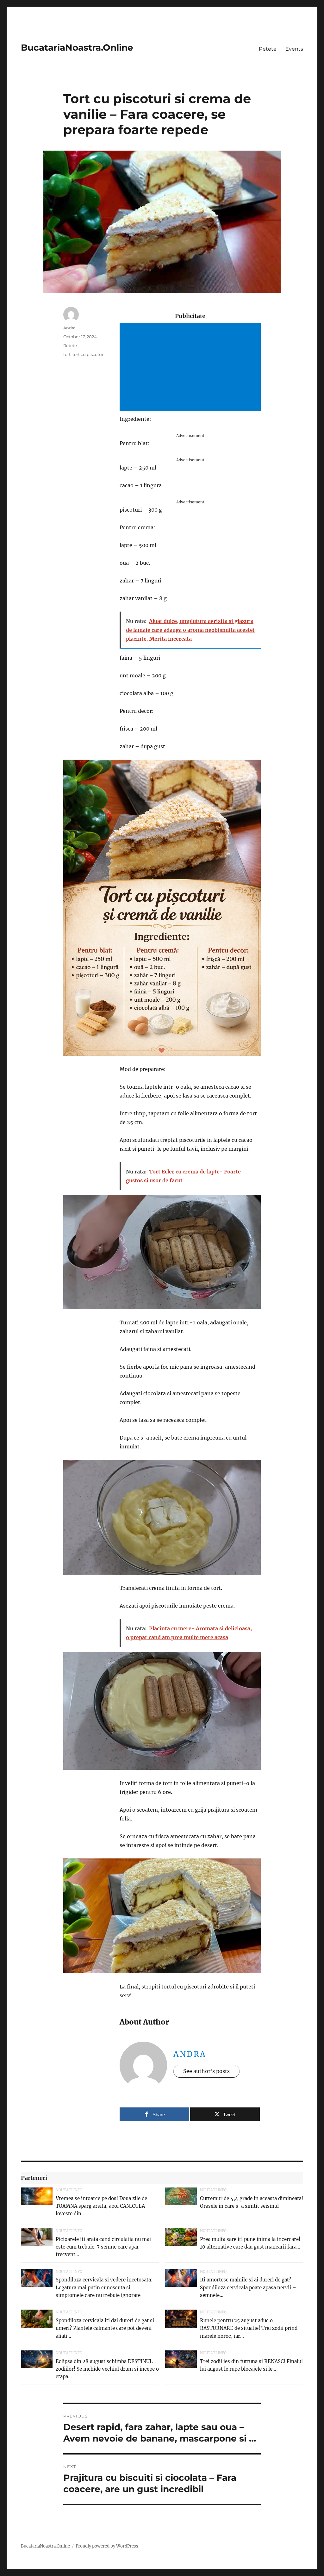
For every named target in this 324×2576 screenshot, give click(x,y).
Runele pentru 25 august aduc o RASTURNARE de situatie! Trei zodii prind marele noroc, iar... (249, 2328)
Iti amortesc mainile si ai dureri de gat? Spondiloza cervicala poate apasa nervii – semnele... (248, 2287)
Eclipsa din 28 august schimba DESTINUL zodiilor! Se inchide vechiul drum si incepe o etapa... (107, 2369)
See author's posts (206, 2071)
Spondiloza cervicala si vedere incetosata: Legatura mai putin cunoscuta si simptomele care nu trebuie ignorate (104, 2287)
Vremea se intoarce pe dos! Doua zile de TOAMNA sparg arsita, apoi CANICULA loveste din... (101, 2206)
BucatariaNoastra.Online (77, 47)
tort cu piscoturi (89, 354)
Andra (190, 2054)
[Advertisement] (191, 368)
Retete (268, 49)
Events (294, 49)
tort (67, 354)
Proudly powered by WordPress (107, 2546)
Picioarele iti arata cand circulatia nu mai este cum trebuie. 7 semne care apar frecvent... (103, 2247)
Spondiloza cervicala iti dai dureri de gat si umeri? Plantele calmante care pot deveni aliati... (105, 2328)
